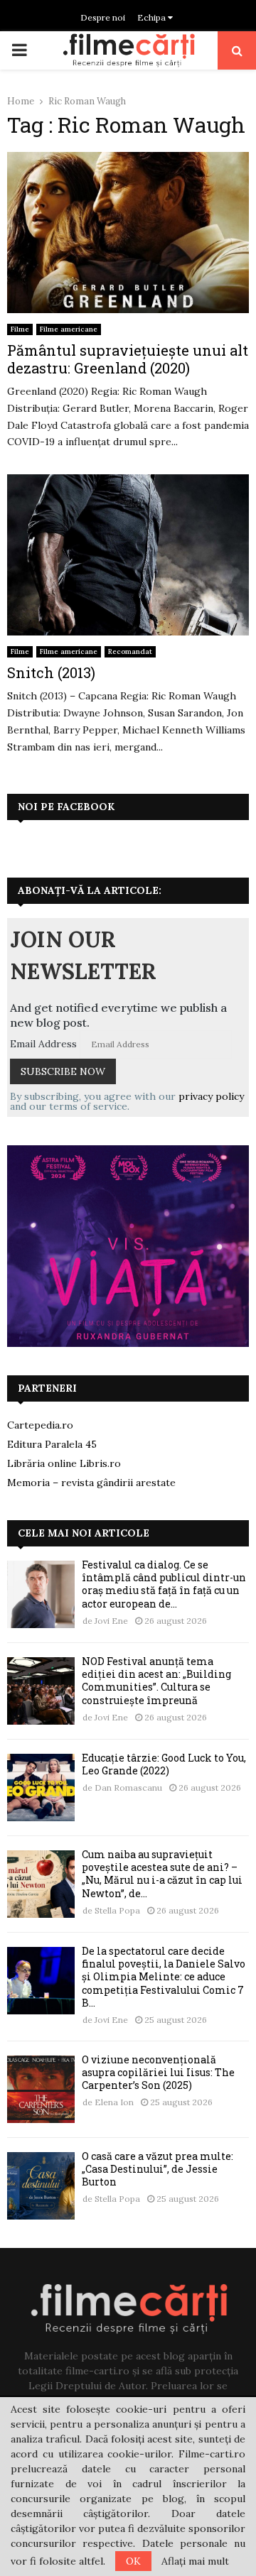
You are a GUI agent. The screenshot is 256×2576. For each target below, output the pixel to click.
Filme (20, 329)
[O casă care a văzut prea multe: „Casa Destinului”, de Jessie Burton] (41, 2186)
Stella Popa (117, 1910)
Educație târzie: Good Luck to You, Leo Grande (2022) (164, 1764)
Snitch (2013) (51, 672)
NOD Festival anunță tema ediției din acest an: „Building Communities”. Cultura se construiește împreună (156, 1681)
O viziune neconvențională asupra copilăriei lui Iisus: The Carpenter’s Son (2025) (158, 2072)
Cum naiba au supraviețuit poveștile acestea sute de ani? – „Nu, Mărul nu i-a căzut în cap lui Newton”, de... (162, 1874)
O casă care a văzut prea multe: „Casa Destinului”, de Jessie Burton (158, 2169)
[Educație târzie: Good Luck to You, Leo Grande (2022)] (41, 1788)
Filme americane (69, 329)
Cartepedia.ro (40, 1425)
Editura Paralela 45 (52, 1444)
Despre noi (103, 17)
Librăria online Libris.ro (64, 1463)
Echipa (153, 17)
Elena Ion (114, 2102)
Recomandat (130, 651)
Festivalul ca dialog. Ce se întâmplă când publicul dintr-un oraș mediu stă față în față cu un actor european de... (164, 1584)
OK (133, 2561)
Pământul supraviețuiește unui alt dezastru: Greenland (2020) (128, 359)
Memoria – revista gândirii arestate (91, 1483)
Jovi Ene (111, 1621)
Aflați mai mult (195, 2561)
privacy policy (211, 1096)
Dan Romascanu (128, 1788)
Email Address (43, 1044)
